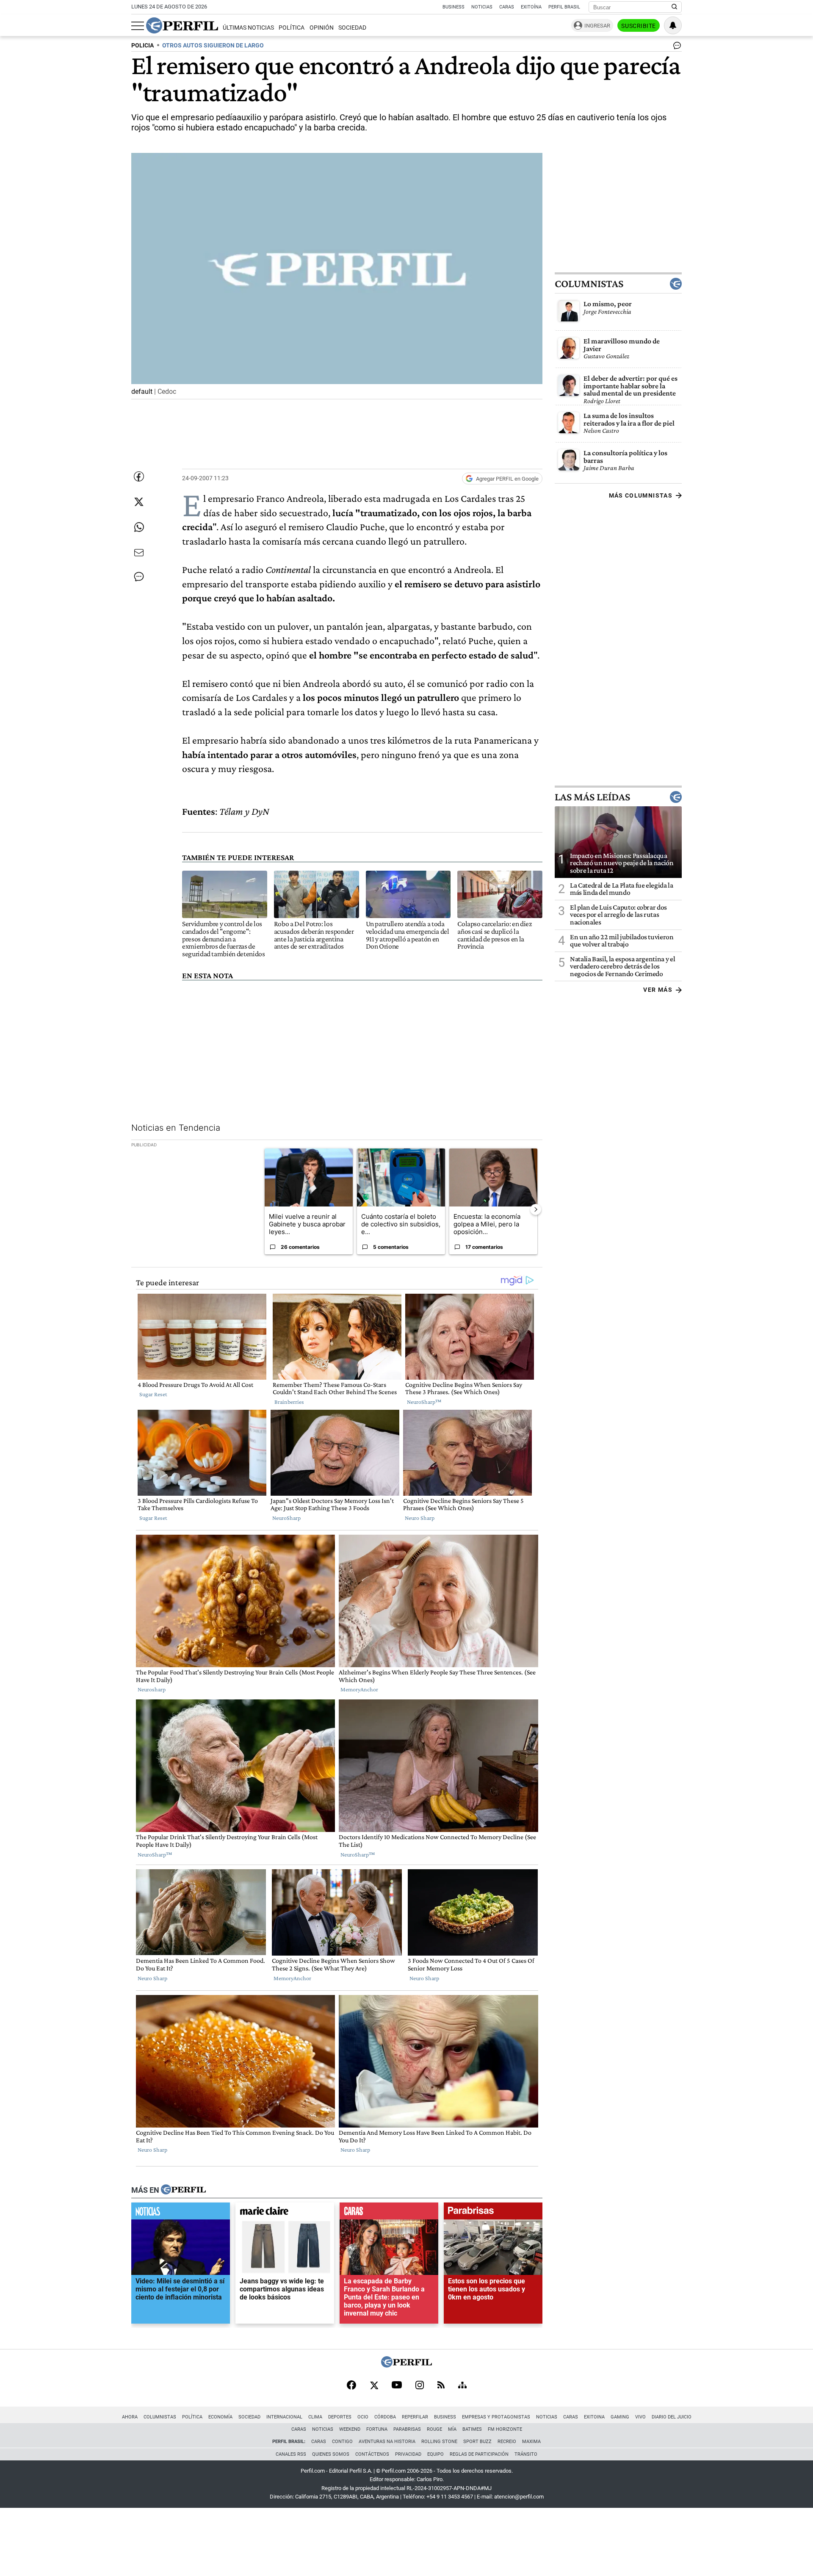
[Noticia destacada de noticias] (181, 2213)
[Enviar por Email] (139, 553)
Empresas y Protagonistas (496, 2417)
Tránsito (526, 2454)
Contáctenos (372, 2454)
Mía (452, 2429)
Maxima (531, 2442)
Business (454, 7)
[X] (374, 2386)
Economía (220, 2417)
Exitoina (594, 2417)
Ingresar (597, 26)
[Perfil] (183, 2190)
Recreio (507, 2442)
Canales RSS (291, 2454)
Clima (315, 2417)
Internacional (284, 2417)
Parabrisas (407, 2429)
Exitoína (531, 7)
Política (292, 28)
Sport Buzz (477, 2442)
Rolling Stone (439, 2442)
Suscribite (639, 26)
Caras (507, 7)
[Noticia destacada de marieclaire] (285, 2213)
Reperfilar (415, 2417)
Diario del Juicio (672, 2417)
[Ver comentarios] (675, 47)
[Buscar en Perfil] (675, 7)
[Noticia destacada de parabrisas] (493, 2213)
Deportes (340, 2417)
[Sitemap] (462, 2386)
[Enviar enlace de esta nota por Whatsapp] (139, 527)
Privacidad (408, 2454)
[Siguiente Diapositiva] (536, 1209)
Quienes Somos (331, 2454)
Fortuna (377, 2429)
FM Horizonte (505, 2429)
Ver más (658, 990)
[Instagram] (420, 2386)
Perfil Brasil (564, 7)
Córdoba (385, 2417)
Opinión (322, 28)
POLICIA (142, 46)
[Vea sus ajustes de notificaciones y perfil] (673, 25)
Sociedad (352, 28)
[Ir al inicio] (182, 25)
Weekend (350, 2429)
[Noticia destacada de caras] (389, 2213)
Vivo (640, 2417)
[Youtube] (397, 2386)
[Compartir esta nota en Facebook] (139, 476)
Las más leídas (592, 797)
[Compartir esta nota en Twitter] (139, 502)
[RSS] (441, 2386)
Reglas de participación (479, 2454)
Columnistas (589, 284)
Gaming (620, 2417)
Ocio (363, 2417)
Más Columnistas (641, 495)
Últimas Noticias (248, 28)
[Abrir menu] (138, 26)
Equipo (436, 2454)
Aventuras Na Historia (387, 2442)
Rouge (434, 2429)
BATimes (472, 2429)
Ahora (130, 2417)
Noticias (482, 7)
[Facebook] (351, 2386)
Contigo (342, 2442)
